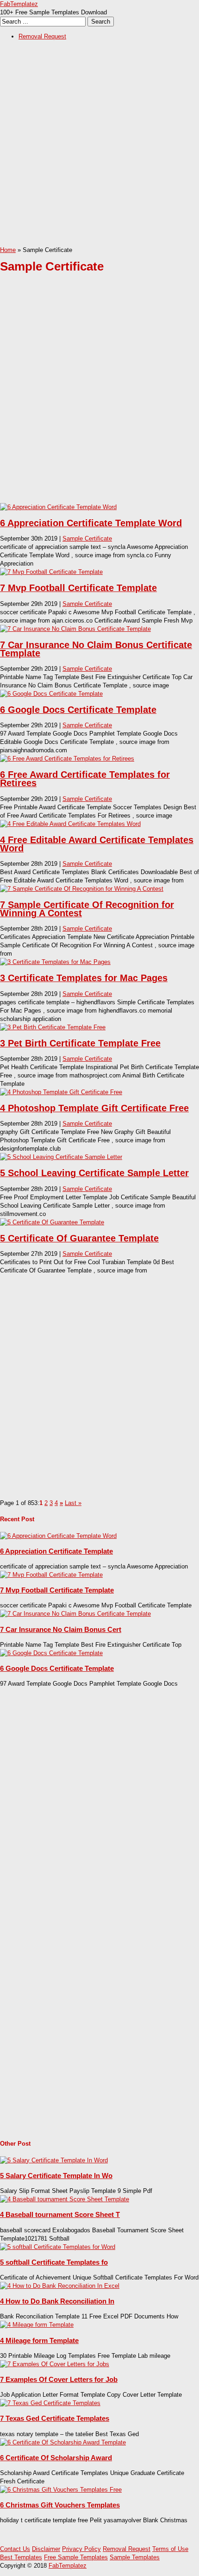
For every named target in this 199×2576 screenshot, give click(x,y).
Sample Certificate (87, 539)
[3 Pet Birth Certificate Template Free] (53, 1027)
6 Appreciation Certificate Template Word (91, 523)
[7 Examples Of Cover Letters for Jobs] (55, 2364)
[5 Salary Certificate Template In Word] (54, 2160)
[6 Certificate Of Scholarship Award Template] (63, 2442)
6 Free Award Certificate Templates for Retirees (85, 779)
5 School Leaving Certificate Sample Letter (94, 1173)
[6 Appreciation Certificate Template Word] (58, 507)
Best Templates (21, 2557)
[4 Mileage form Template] (37, 2325)
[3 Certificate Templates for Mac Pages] (55, 962)
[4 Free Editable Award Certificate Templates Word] (70, 824)
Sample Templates (135, 2557)
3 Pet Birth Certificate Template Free (80, 1043)
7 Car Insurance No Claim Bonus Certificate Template (96, 649)
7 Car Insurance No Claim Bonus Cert (61, 1629)
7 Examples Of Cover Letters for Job (59, 2379)
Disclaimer (46, 2549)
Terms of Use (170, 2549)
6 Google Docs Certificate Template (78, 710)
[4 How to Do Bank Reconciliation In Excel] (60, 2286)
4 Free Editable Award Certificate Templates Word (97, 844)
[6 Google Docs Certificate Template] (51, 694)
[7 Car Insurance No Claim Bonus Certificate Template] (75, 629)
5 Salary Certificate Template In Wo (56, 2176)
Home (8, 250)
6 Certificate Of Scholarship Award (56, 2458)
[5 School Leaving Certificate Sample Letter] (61, 1157)
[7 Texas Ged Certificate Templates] (50, 2403)
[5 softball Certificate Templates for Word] (58, 2247)
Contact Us (15, 2549)
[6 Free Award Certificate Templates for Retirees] (67, 759)
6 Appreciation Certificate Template (56, 1551)
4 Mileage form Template (39, 2340)
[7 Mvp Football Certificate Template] (51, 572)
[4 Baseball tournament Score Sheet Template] (65, 2199)
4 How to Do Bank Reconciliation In (57, 2301)
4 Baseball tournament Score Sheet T (60, 2214)
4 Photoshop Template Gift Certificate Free (94, 1108)
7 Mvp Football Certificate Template (78, 588)
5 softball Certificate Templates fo (54, 2262)
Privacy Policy (81, 2549)
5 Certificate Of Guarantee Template (79, 1238)
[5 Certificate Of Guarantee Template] (52, 1222)
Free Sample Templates (76, 2557)
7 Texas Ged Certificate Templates (55, 2418)
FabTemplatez (19, 4)
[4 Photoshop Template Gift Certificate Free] (61, 1092)
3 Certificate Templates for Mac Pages (84, 978)
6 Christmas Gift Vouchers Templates (60, 2505)
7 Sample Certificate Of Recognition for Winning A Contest (87, 909)
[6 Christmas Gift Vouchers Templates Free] (61, 2490)
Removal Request (42, 36)
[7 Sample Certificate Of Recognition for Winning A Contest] (82, 889)
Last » (73, 1503)
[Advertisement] (99, 146)
